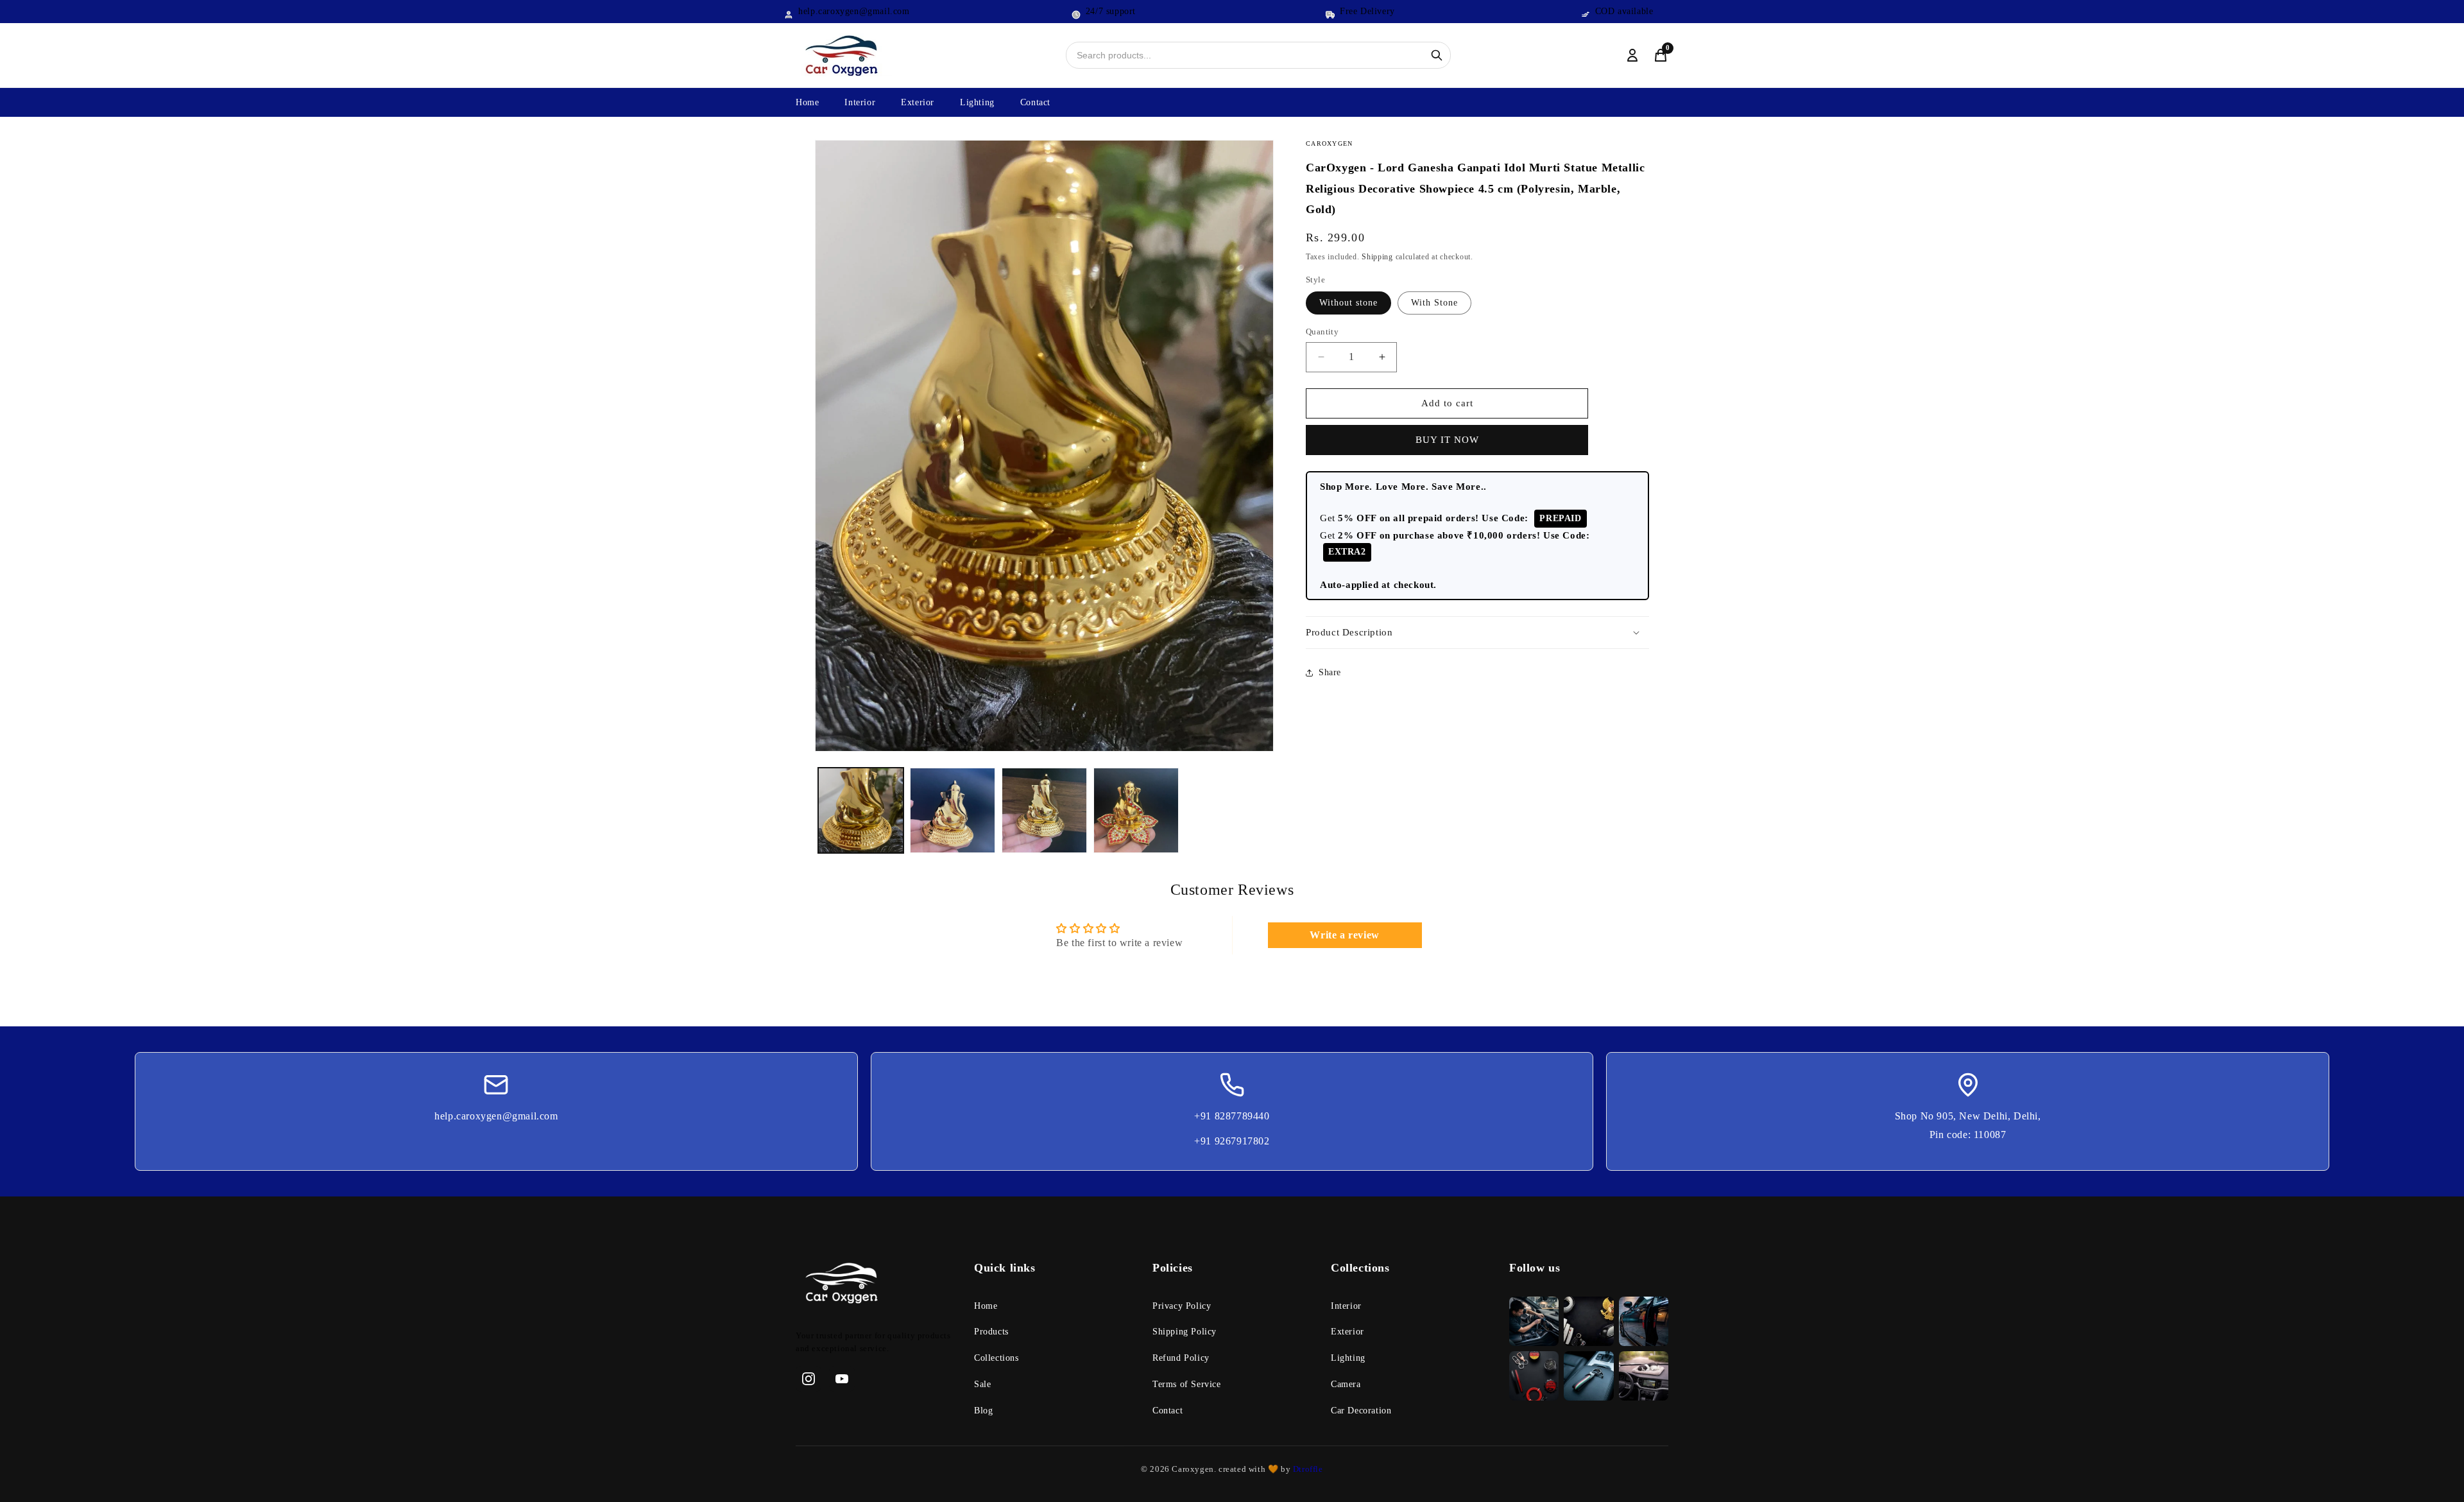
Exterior (918, 102)
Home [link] (986, 1306)
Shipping (1377, 257)
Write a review (1344, 935)
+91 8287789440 (1232, 1116)
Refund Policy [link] (1181, 1358)
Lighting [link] (1348, 1358)
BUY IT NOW (1447, 440)
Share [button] (1330, 672)
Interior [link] (1346, 1306)
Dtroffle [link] (1306, 1469)
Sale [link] (982, 1384)
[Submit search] (1437, 55)
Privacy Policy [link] (1182, 1306)
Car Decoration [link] (1361, 1411)
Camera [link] (1346, 1384)
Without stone (1348, 303)
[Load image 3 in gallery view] (1044, 810)
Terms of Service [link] (1187, 1384)
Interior (860, 102)
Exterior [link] (1347, 1332)
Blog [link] (983, 1411)
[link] (875, 1286)
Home (807, 102)
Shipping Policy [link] (1185, 1332)
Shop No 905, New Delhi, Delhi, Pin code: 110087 (1968, 1125)
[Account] (1632, 55)
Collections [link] (997, 1358)
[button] (1477, 633)
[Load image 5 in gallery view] (1136, 810)
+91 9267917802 (1232, 1141)
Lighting (977, 102)
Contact (1035, 102)
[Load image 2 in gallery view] (953, 810)
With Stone (1434, 303)
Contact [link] (1168, 1411)
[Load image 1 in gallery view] (861, 810)
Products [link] (991, 1332)
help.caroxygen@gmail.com (496, 1116)
